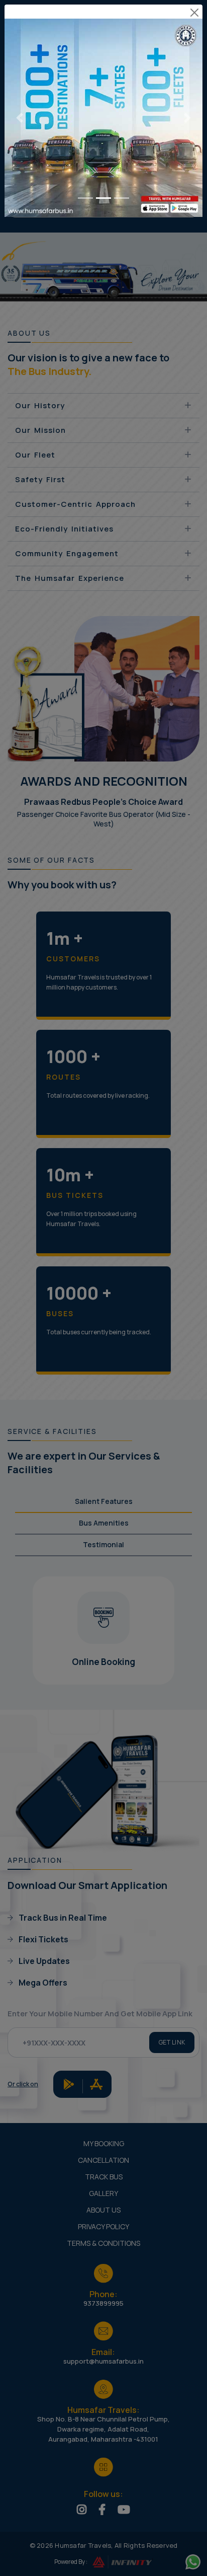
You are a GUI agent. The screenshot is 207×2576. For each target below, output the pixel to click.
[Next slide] (188, 118)
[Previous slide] (19, 118)
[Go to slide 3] (122, 198)
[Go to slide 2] (103, 198)
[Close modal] (194, 13)
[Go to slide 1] (85, 198)
